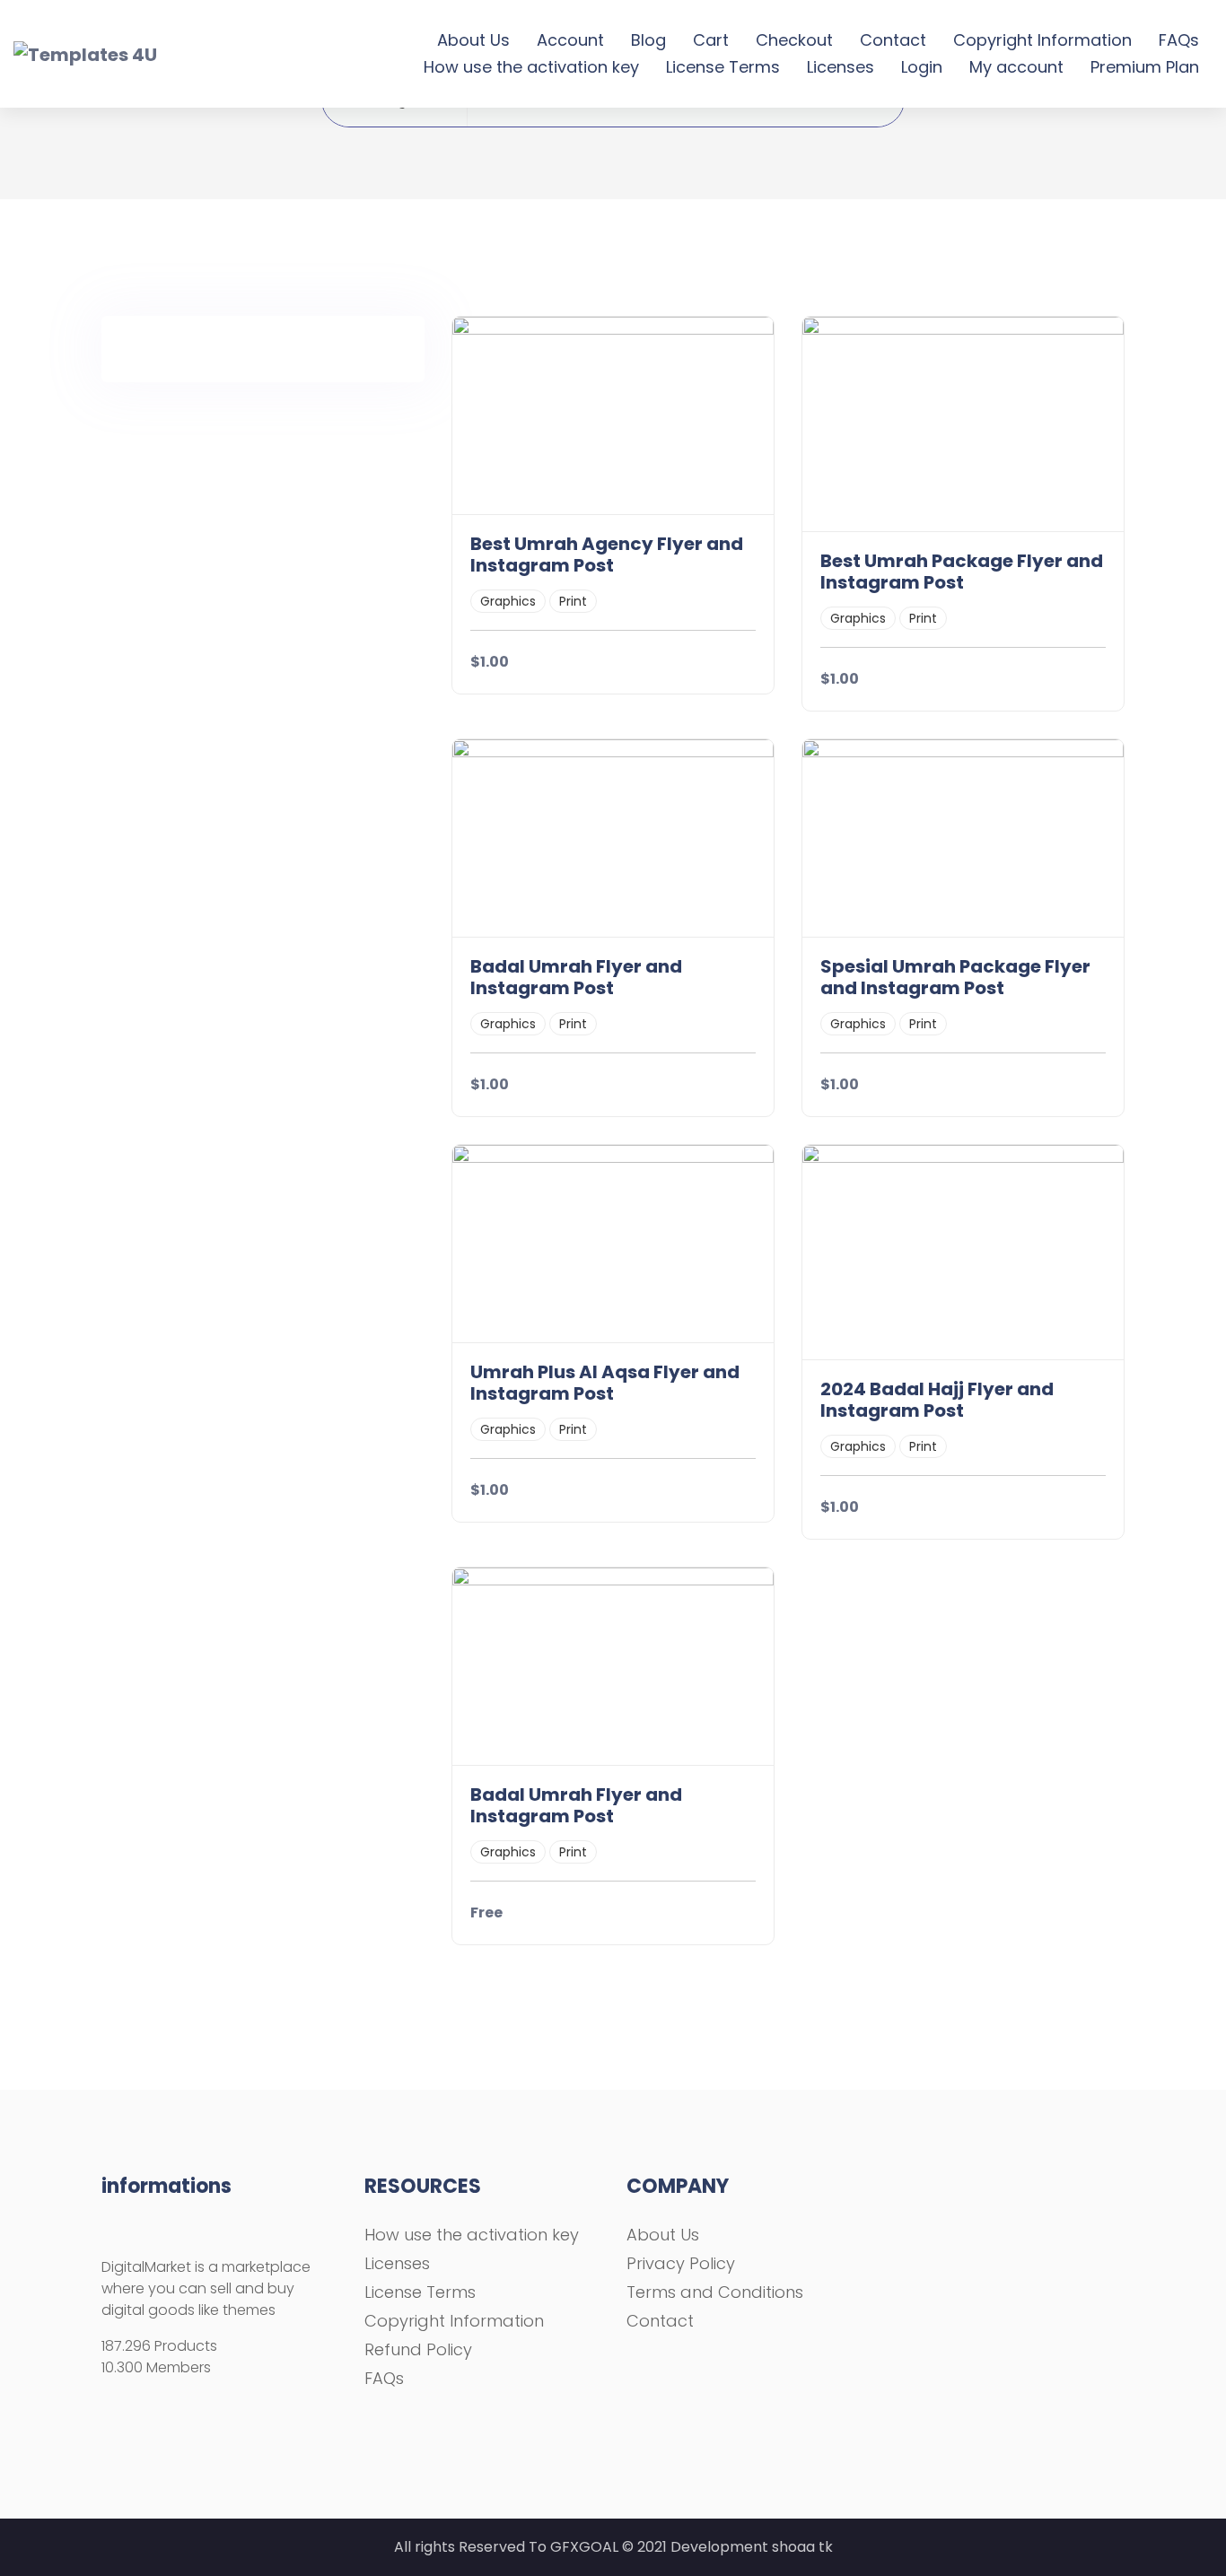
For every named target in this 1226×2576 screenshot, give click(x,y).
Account (570, 40)
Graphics (508, 601)
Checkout (794, 40)
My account (1016, 67)
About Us (473, 40)
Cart (711, 40)
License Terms (723, 67)
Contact (893, 40)
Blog (648, 40)
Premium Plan (1145, 67)
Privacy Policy (681, 2263)
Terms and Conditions (715, 2292)
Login (922, 67)
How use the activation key (531, 67)
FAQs (1179, 40)
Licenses (841, 67)
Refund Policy (418, 2349)
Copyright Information (1042, 40)
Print (573, 601)
